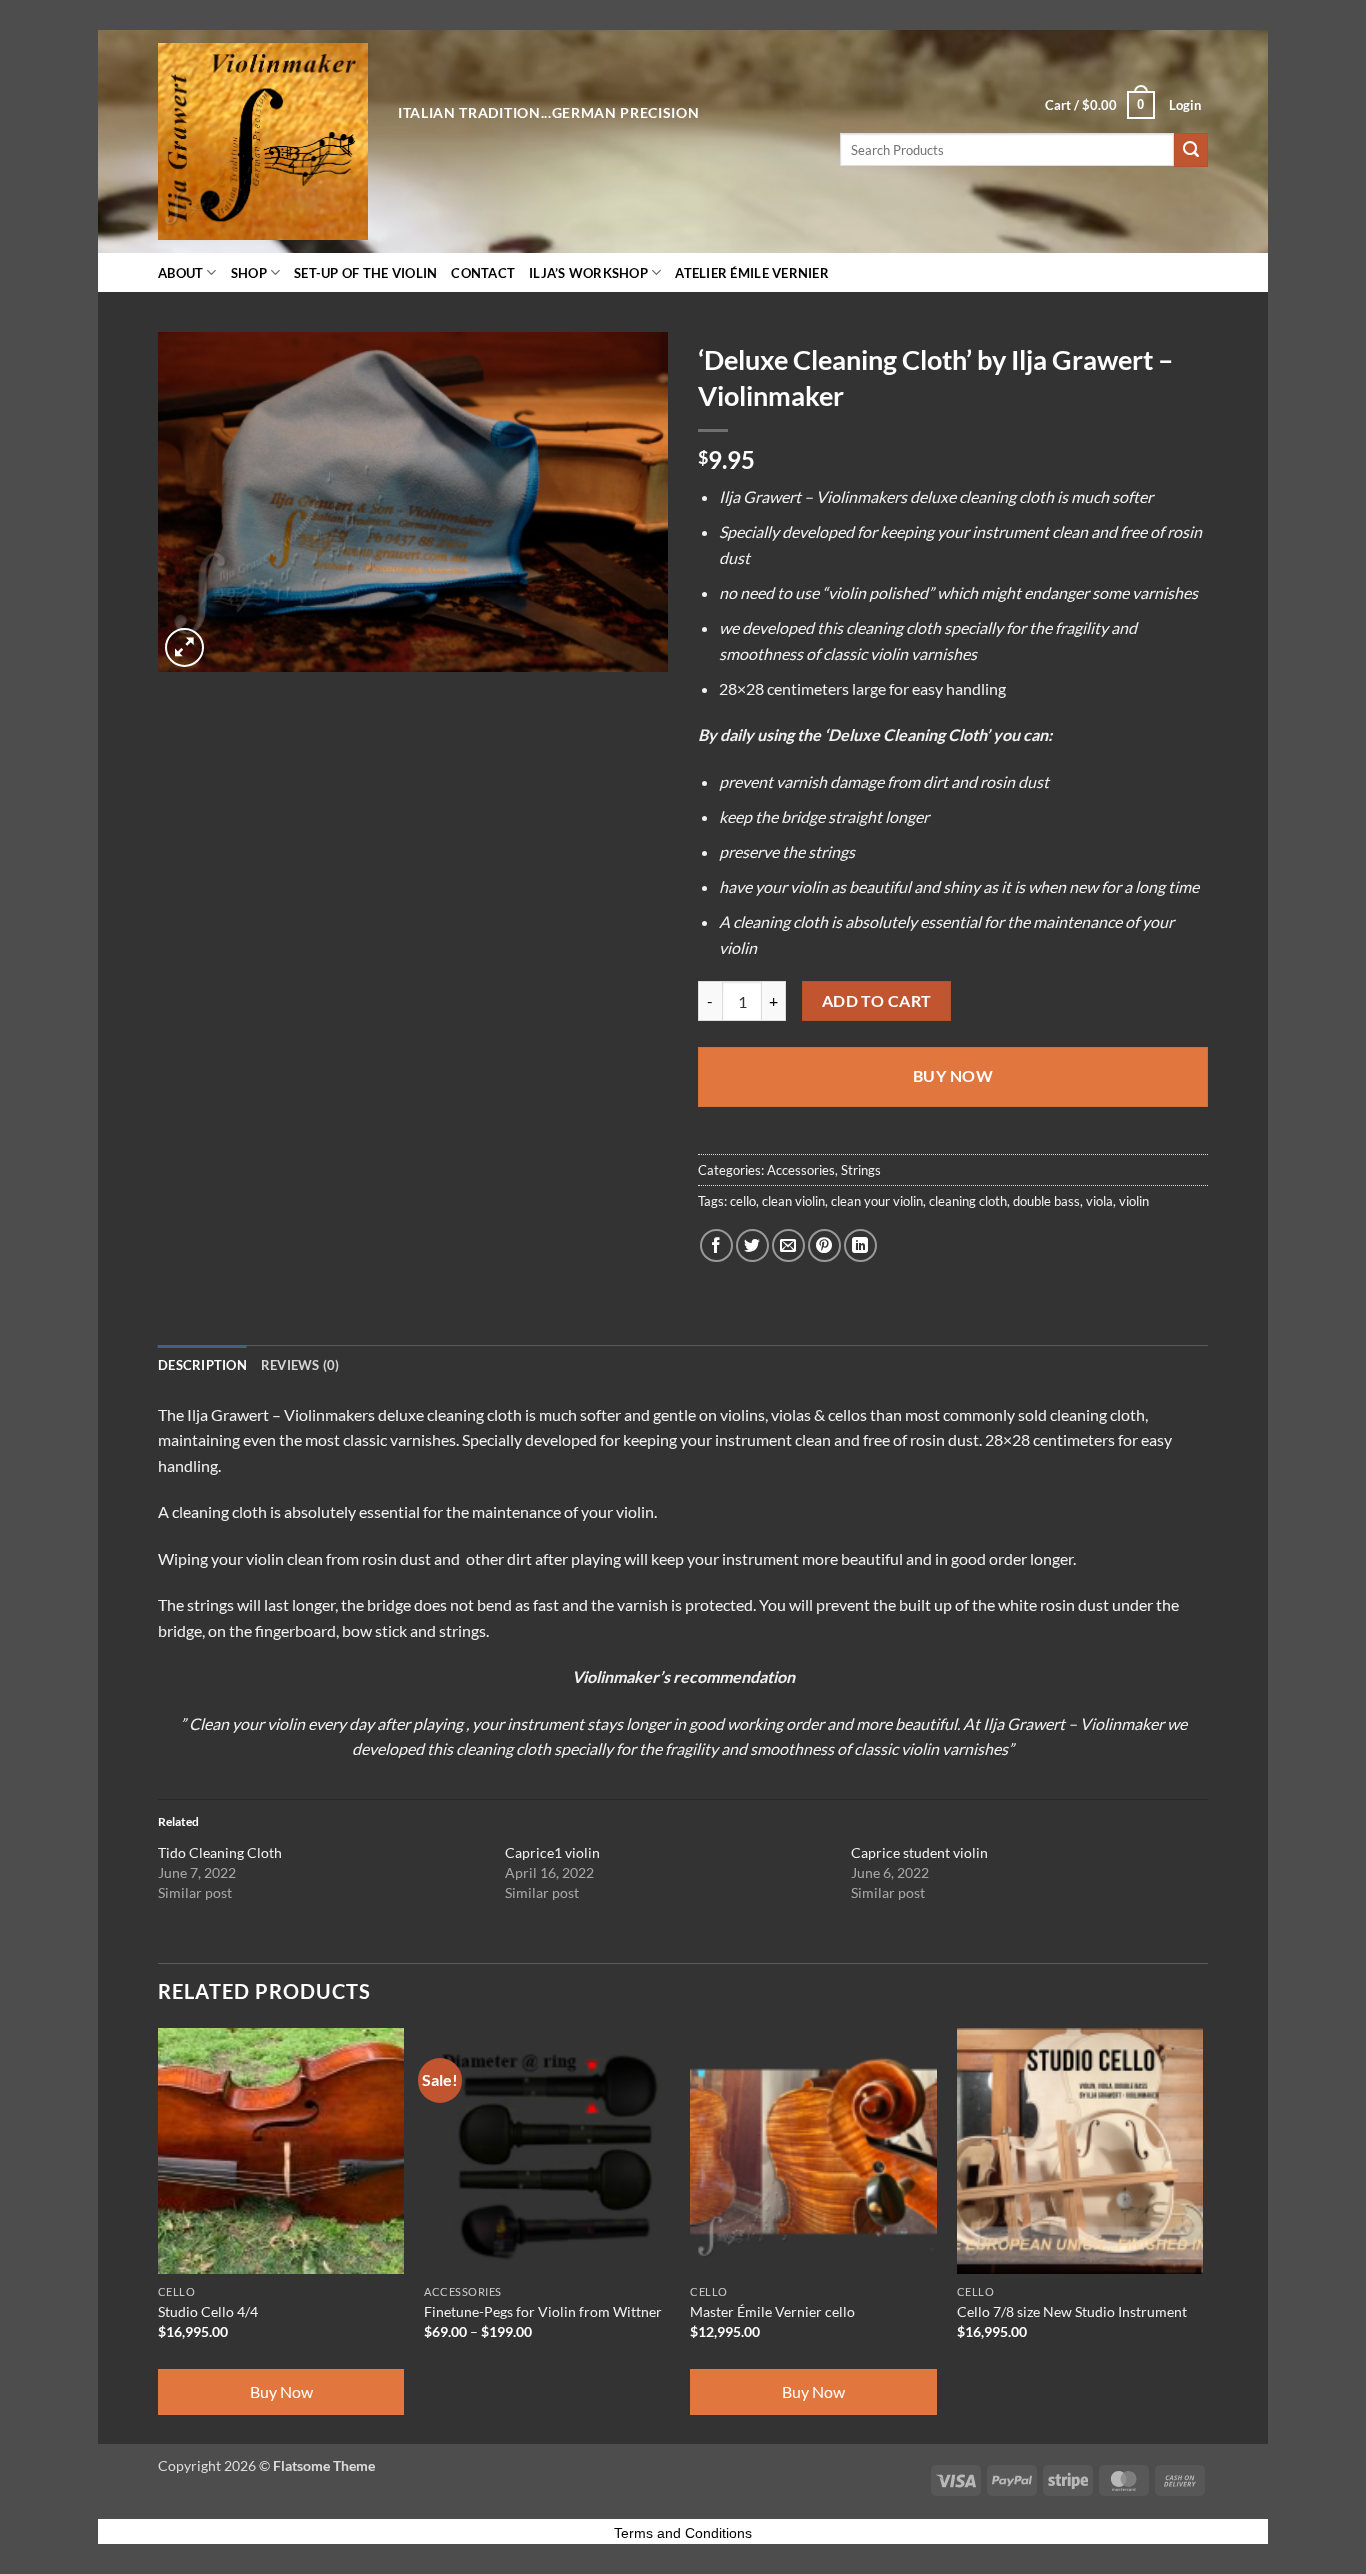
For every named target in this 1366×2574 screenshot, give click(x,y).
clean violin (793, 1201)
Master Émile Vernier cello (772, 2311)
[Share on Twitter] (752, 1245)
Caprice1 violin (552, 1852)
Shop (249, 273)
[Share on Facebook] (716, 1245)
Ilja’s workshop (588, 273)
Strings (861, 1170)
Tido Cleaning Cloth (220, 1852)
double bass (1046, 1201)
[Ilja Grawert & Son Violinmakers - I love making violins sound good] (263, 141)
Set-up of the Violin (365, 273)
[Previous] (159, 2234)
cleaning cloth (968, 1201)
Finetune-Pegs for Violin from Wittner (543, 2311)
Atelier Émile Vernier (751, 273)
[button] (1100, 105)
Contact (483, 273)
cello (743, 1201)
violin (1134, 1201)
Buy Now (953, 1076)
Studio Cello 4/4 (208, 2311)
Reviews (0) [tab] (300, 1365)
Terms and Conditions (683, 2533)
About (180, 273)
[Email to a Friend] (788, 1245)
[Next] (1202, 2234)
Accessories (801, 1170)
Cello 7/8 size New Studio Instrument (1072, 2311)
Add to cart (877, 1001)
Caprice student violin (919, 1852)
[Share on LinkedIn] (860, 1245)
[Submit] (1191, 150)
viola (1099, 1201)
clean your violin (877, 1201)
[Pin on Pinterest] (824, 1245)
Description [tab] (202, 1365)
